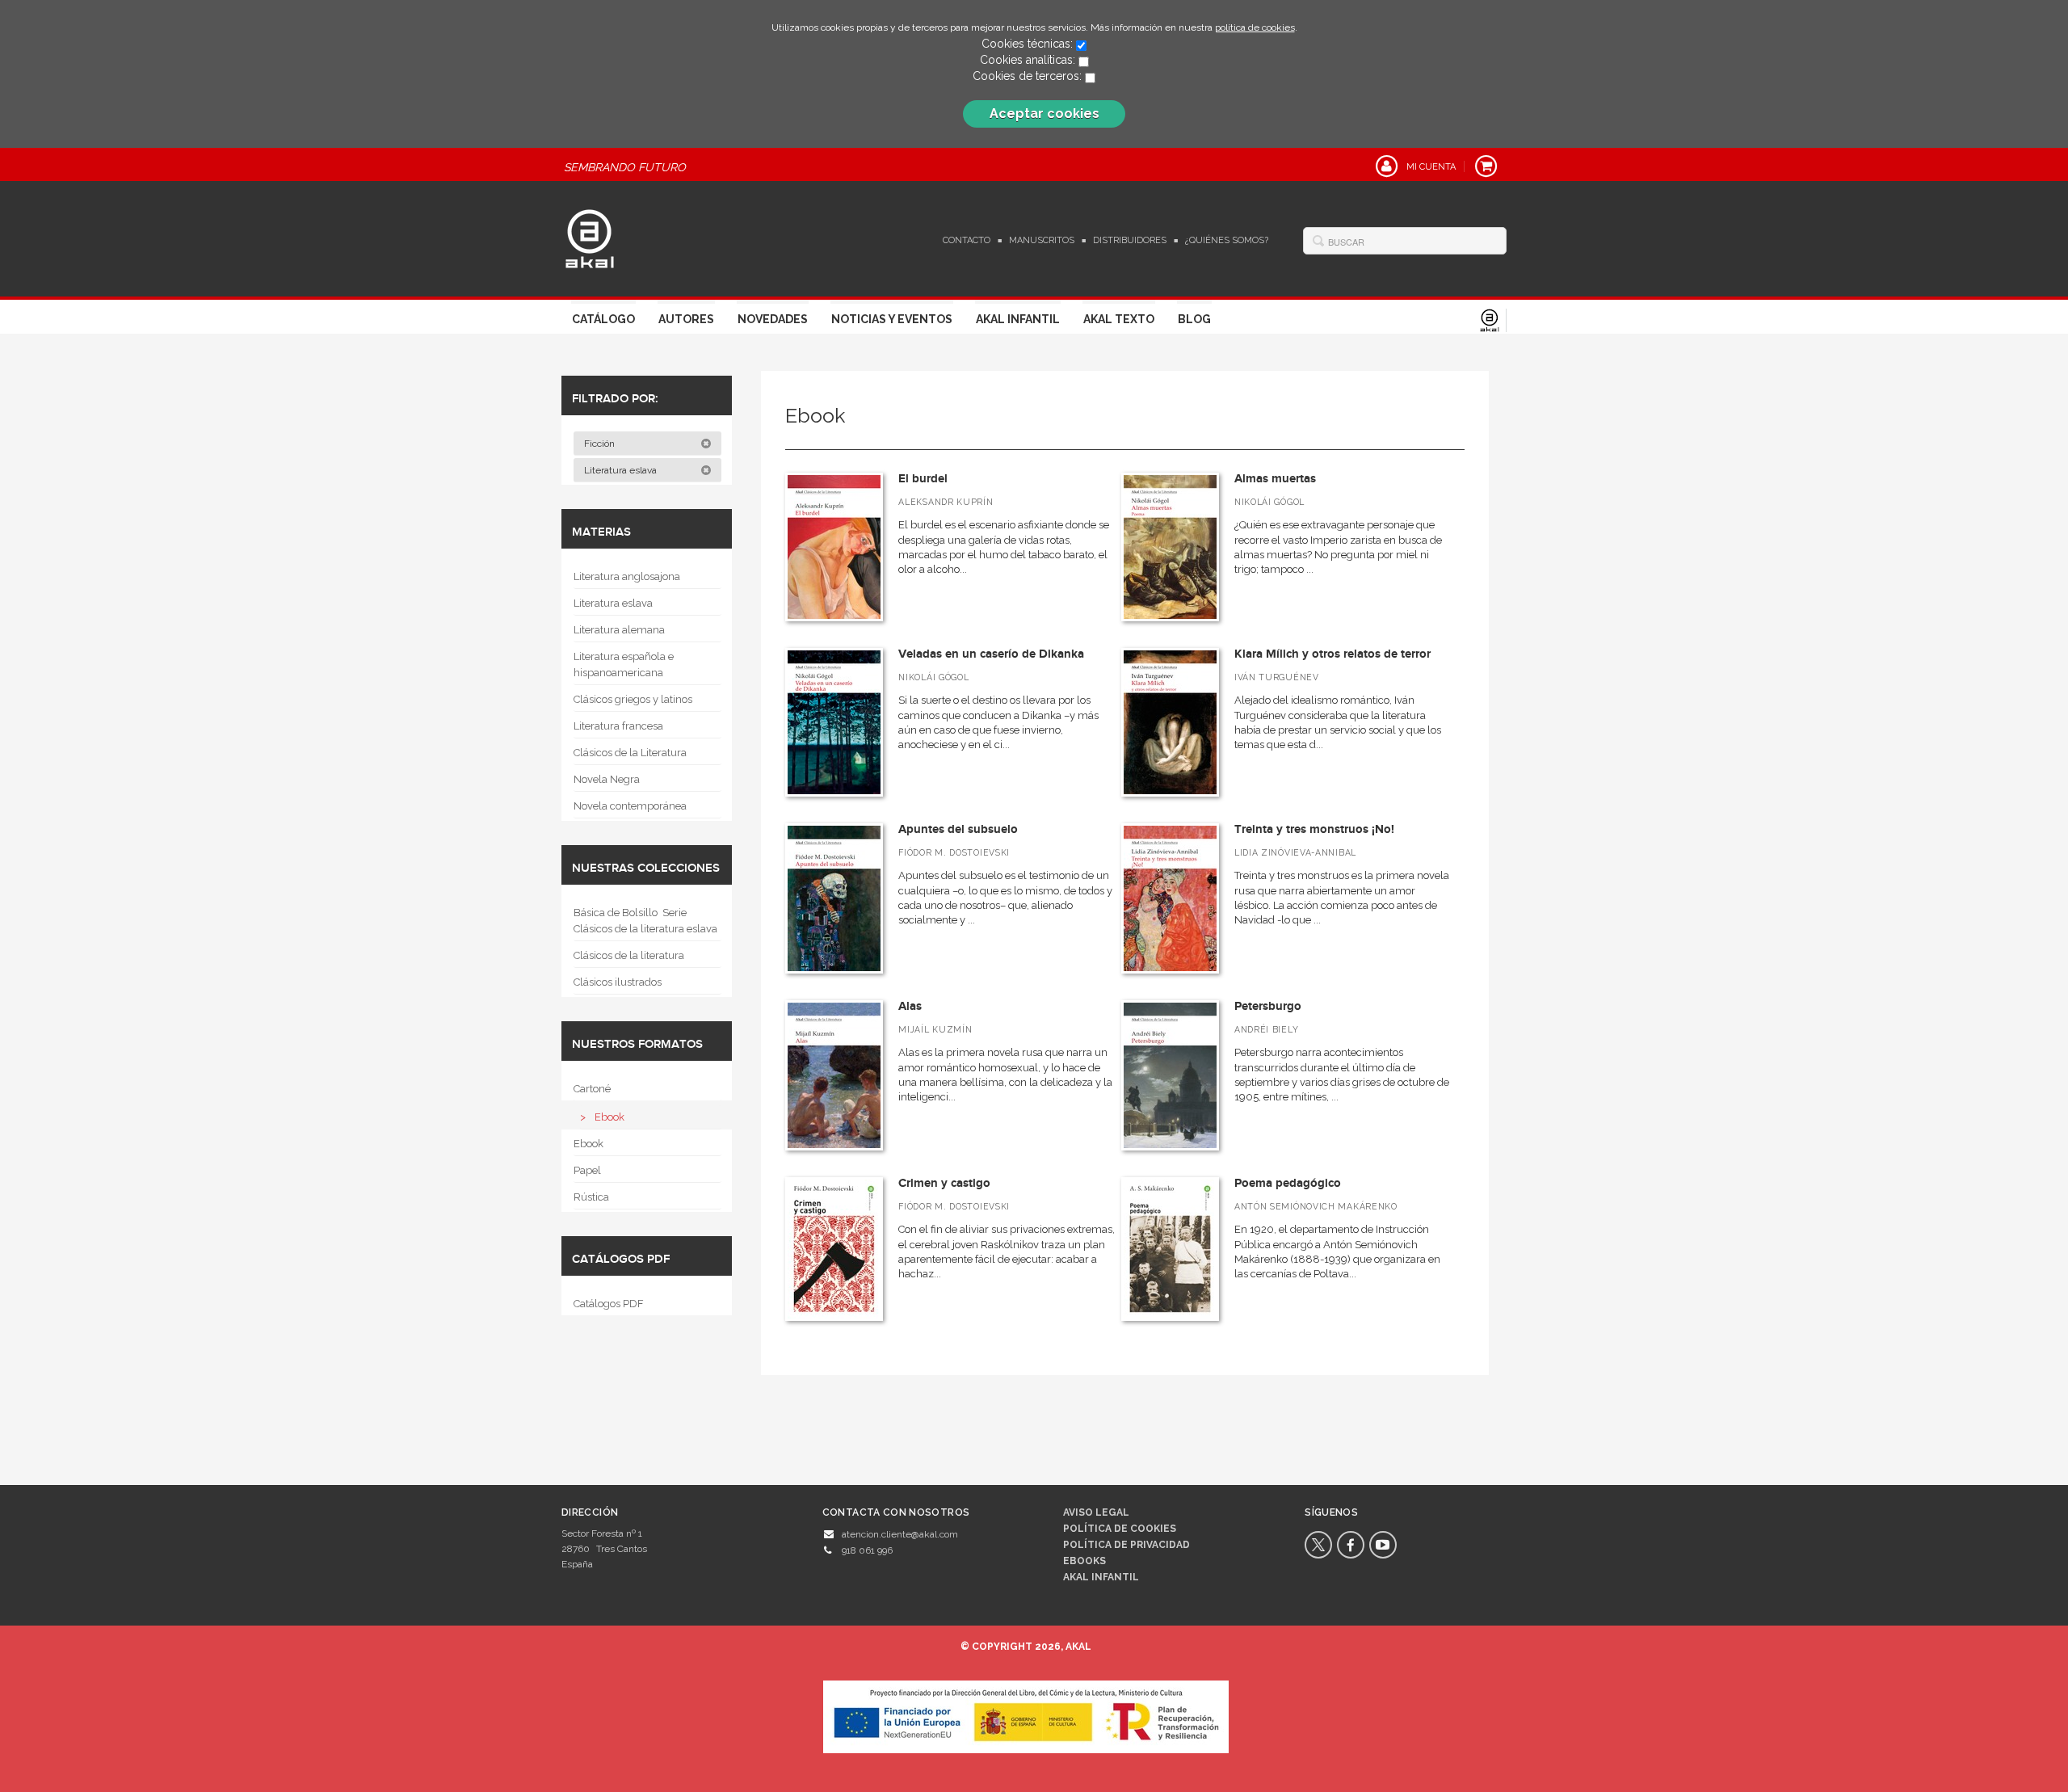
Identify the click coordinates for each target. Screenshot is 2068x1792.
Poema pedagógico (1288, 1183)
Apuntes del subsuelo (958, 829)
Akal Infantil (1018, 319)
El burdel (923, 479)
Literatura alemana (619, 630)
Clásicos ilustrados (618, 982)
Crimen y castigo (944, 1183)
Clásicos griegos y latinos (633, 699)
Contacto (967, 240)
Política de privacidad (1126, 1545)
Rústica (591, 1197)
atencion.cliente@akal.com (900, 1534)
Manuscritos (1042, 240)
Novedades (773, 319)
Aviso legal (1096, 1512)
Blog (1194, 319)
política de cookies (1255, 27)
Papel (587, 1170)
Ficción (601, 444)
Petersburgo (1268, 1006)
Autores (686, 319)
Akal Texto (1119, 319)
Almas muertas (1275, 479)
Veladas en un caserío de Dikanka (991, 654)
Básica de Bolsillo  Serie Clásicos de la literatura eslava (645, 921)
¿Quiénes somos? (1227, 240)
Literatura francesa (618, 726)
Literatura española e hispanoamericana (624, 665)
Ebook (609, 1117)
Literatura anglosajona (627, 576)
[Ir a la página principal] (590, 237)
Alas (910, 1006)
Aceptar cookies (1045, 114)
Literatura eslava (622, 470)
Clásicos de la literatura (629, 955)
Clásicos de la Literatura (630, 753)
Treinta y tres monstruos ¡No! (1314, 829)
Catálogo (603, 319)
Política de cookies (1120, 1529)
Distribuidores (1130, 240)
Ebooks (1084, 1561)
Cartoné (592, 1089)
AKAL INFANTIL (1101, 1577)
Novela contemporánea (630, 806)
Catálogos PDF (609, 1304)
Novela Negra (607, 779)
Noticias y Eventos (892, 319)
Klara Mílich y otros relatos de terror (1332, 654)
